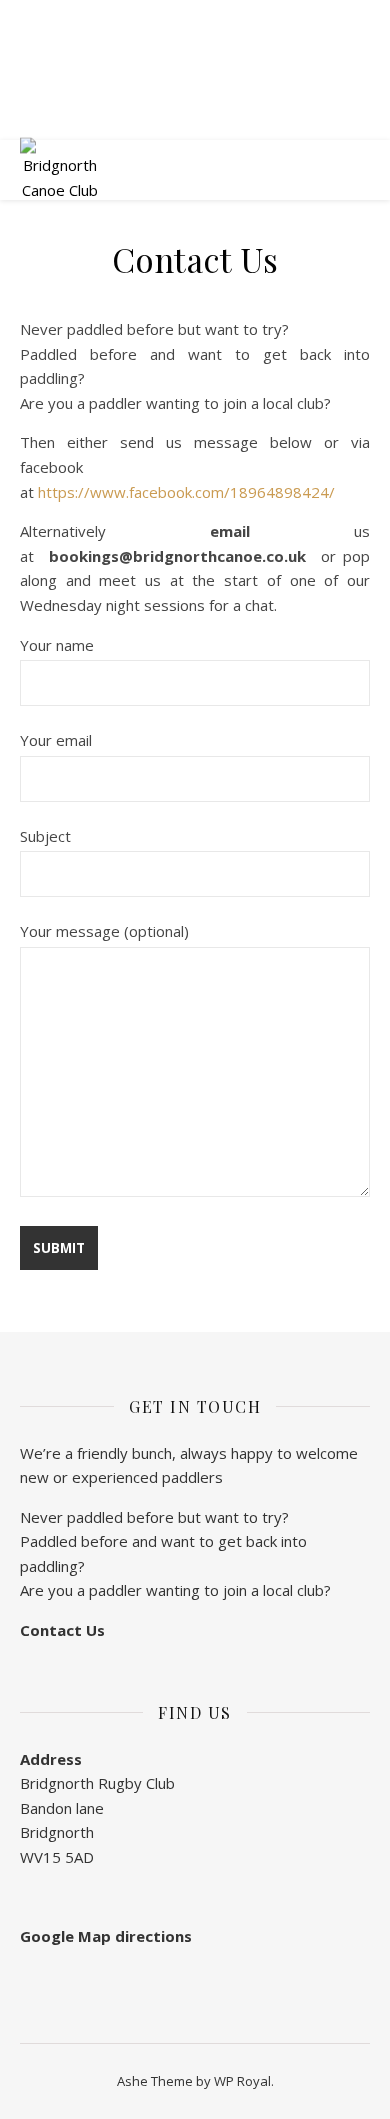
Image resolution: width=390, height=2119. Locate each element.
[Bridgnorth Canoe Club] (60, 169)
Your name (57, 645)
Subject (45, 836)
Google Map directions (106, 1936)
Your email (56, 740)
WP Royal (242, 2081)
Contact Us (62, 1630)
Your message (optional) (104, 931)
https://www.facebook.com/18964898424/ (186, 492)
